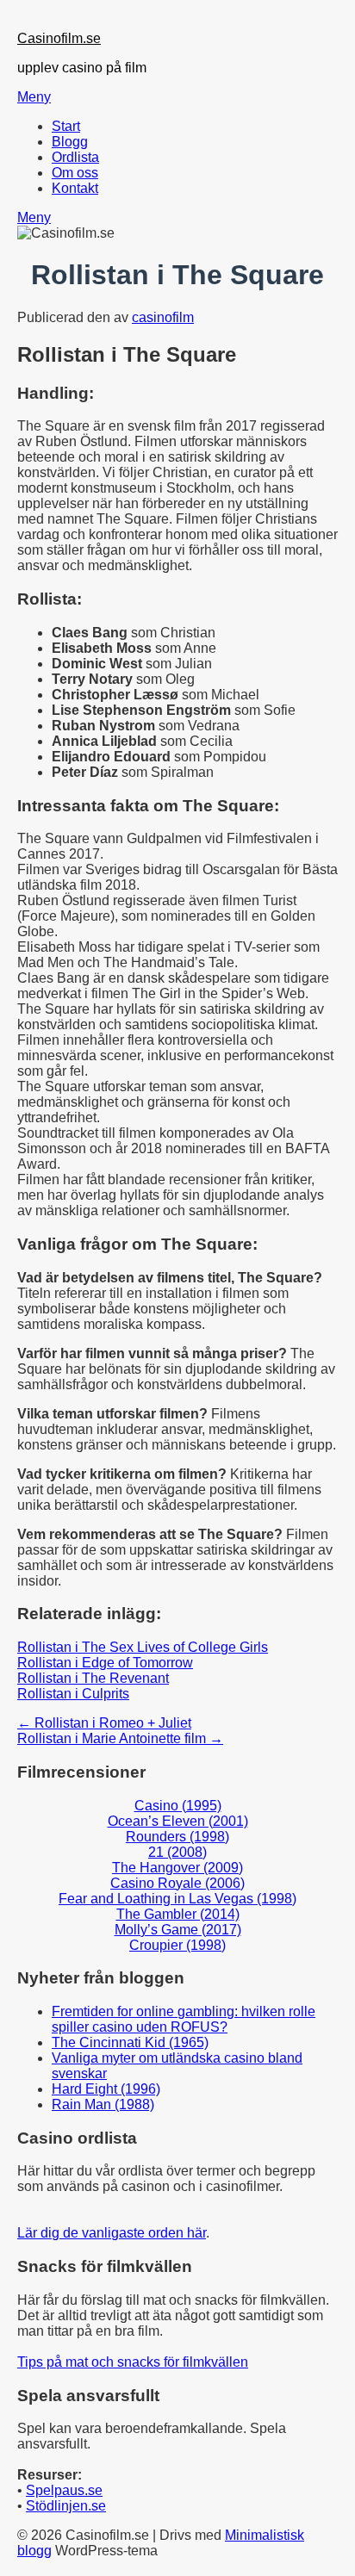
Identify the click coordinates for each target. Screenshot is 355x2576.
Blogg (70, 142)
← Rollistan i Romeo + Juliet (104, 1723)
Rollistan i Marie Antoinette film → (120, 1738)
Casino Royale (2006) (177, 1883)
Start (66, 126)
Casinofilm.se (59, 38)
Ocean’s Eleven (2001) (178, 1821)
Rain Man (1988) (103, 2104)
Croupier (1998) (177, 1945)
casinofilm (163, 317)
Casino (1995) (178, 1806)
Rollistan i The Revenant (93, 1678)
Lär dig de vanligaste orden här (112, 2233)
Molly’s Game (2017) (178, 1930)
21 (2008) (177, 1852)
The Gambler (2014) (178, 1914)
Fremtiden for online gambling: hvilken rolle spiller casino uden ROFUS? (184, 2019)
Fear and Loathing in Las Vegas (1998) (177, 1899)
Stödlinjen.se (66, 2506)
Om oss (75, 173)
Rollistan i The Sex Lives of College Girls (143, 1647)
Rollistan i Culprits (73, 1694)
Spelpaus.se (64, 2490)
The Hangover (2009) (177, 1868)
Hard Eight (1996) (106, 2089)
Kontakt (75, 188)
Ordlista (75, 157)
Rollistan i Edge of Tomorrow (105, 1663)
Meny (34, 97)
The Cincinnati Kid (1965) (130, 2042)
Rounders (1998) (177, 1837)
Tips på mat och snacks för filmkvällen (133, 2362)
